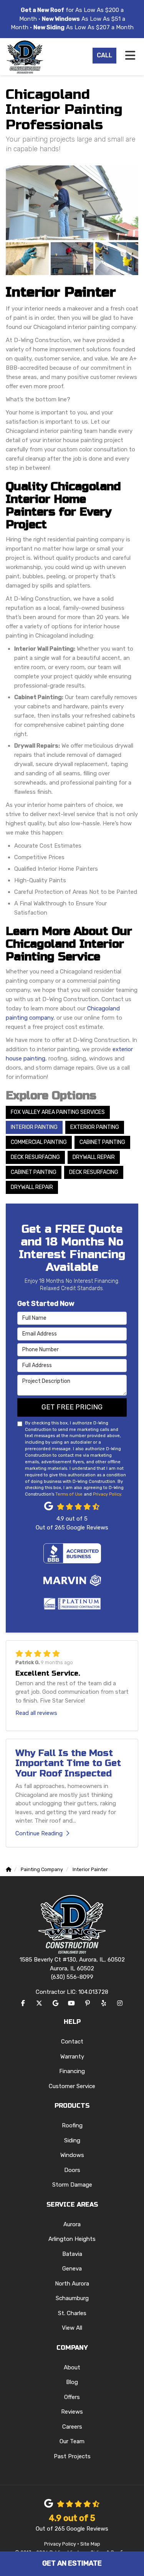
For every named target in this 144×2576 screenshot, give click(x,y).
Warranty (72, 2057)
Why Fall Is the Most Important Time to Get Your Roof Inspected (68, 1763)
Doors (72, 2170)
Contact (72, 2042)
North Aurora (72, 2284)
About (72, 2367)
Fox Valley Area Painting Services (58, 1112)
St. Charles (72, 2313)
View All (72, 2328)
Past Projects (72, 2456)
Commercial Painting (39, 1142)
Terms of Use (69, 1494)
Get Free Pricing (72, 1407)
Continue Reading (39, 1833)
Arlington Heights (72, 2239)
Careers (72, 2427)
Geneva (72, 2269)
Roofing (72, 2125)
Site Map (90, 2544)
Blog (72, 2382)
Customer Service (72, 2086)
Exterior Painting (95, 1127)
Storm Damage (72, 2185)
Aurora (72, 2224)
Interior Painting (34, 1127)
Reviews (72, 2412)
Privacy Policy (107, 1494)
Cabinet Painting (102, 1142)
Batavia (72, 2254)
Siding (72, 2140)
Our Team (72, 2441)
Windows (72, 2155)
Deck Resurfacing (35, 1157)
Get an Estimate (72, 2563)
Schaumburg (72, 2298)
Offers (72, 2397)
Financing (72, 2071)
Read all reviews (36, 1713)
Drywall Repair (94, 1157)
